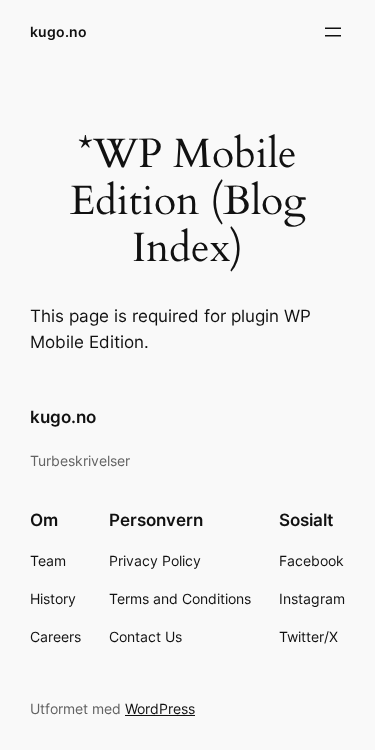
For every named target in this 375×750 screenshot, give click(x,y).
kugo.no (58, 31)
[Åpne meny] (333, 32)
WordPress (160, 708)
